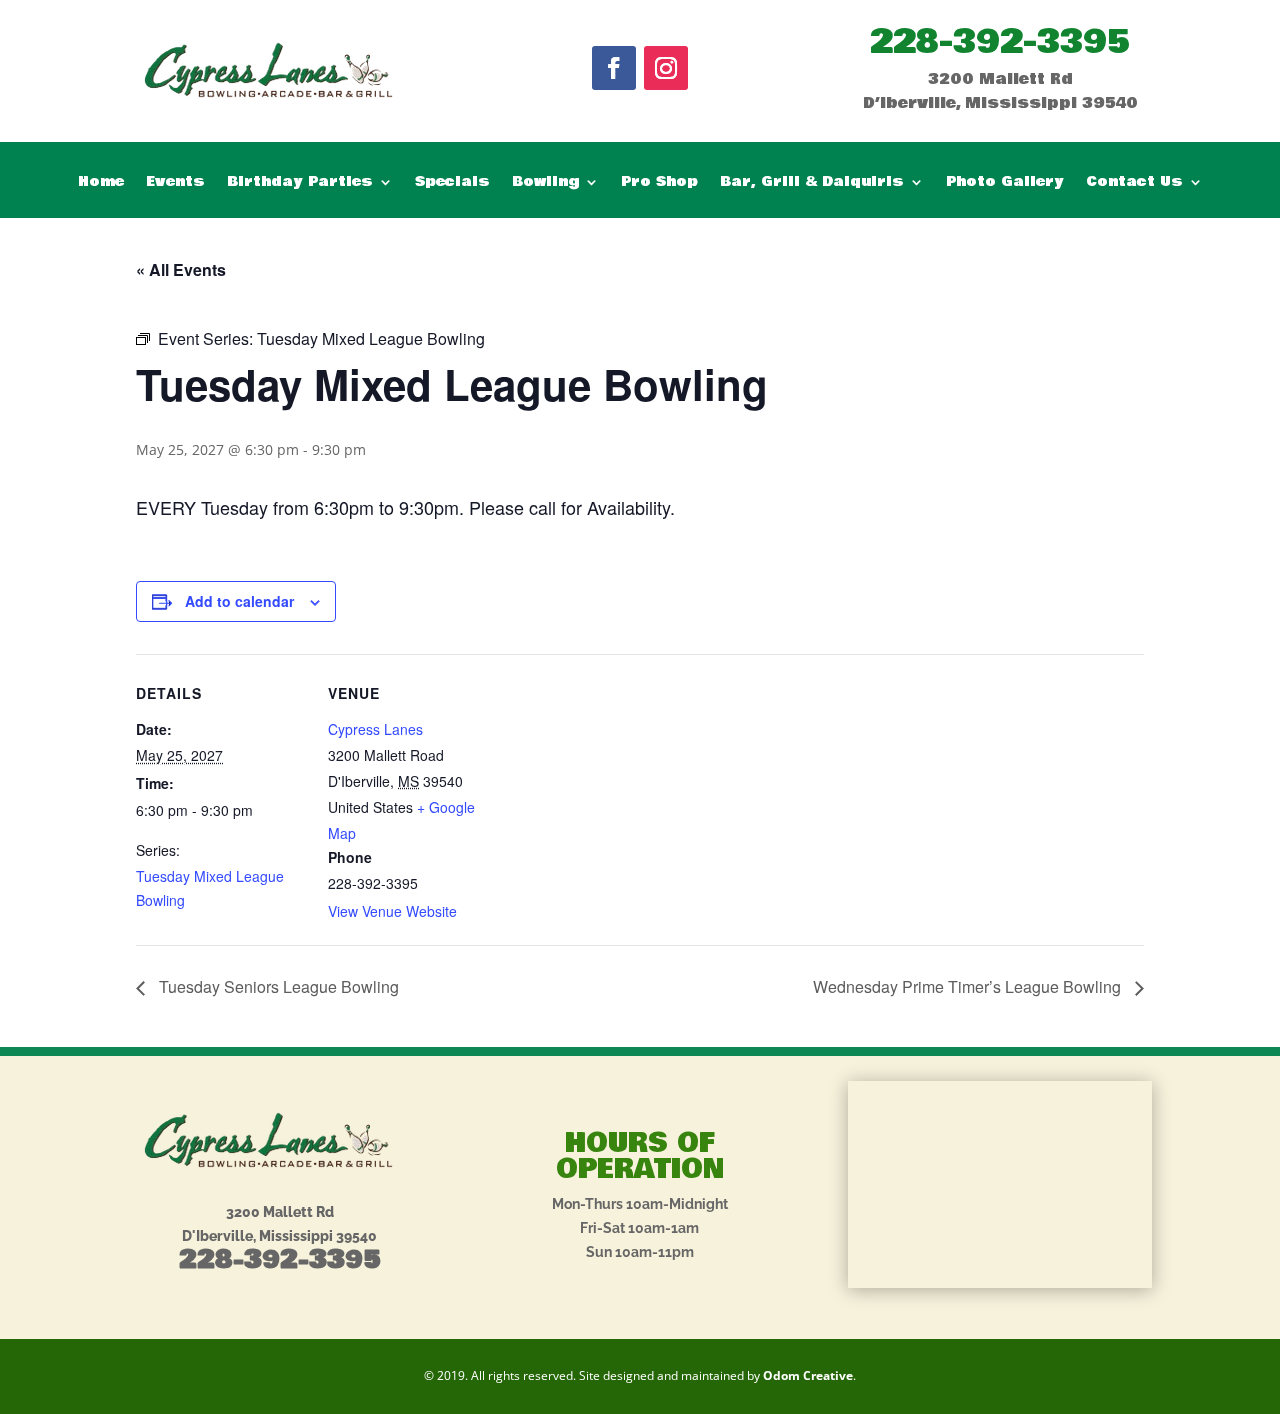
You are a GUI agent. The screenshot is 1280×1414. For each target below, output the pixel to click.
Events (175, 183)
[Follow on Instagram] (666, 68)
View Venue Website (392, 911)
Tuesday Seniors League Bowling (277, 986)
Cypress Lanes (375, 729)
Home (101, 183)
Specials (452, 183)
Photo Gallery (1005, 183)
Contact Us (1134, 183)
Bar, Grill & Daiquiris (812, 183)
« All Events (181, 269)
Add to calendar (239, 601)
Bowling (545, 183)
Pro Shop (659, 183)
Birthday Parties (300, 183)
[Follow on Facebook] (614, 68)
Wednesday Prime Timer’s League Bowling (969, 986)
